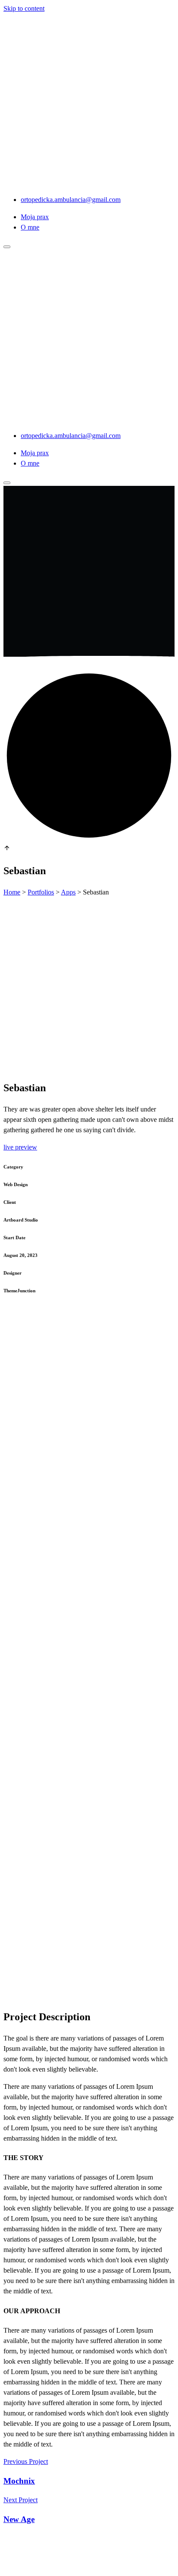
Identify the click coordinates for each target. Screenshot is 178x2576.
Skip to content (24, 8)
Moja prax (35, 217)
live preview (20, 1147)
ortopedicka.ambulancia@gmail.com (71, 200)
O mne (30, 227)
